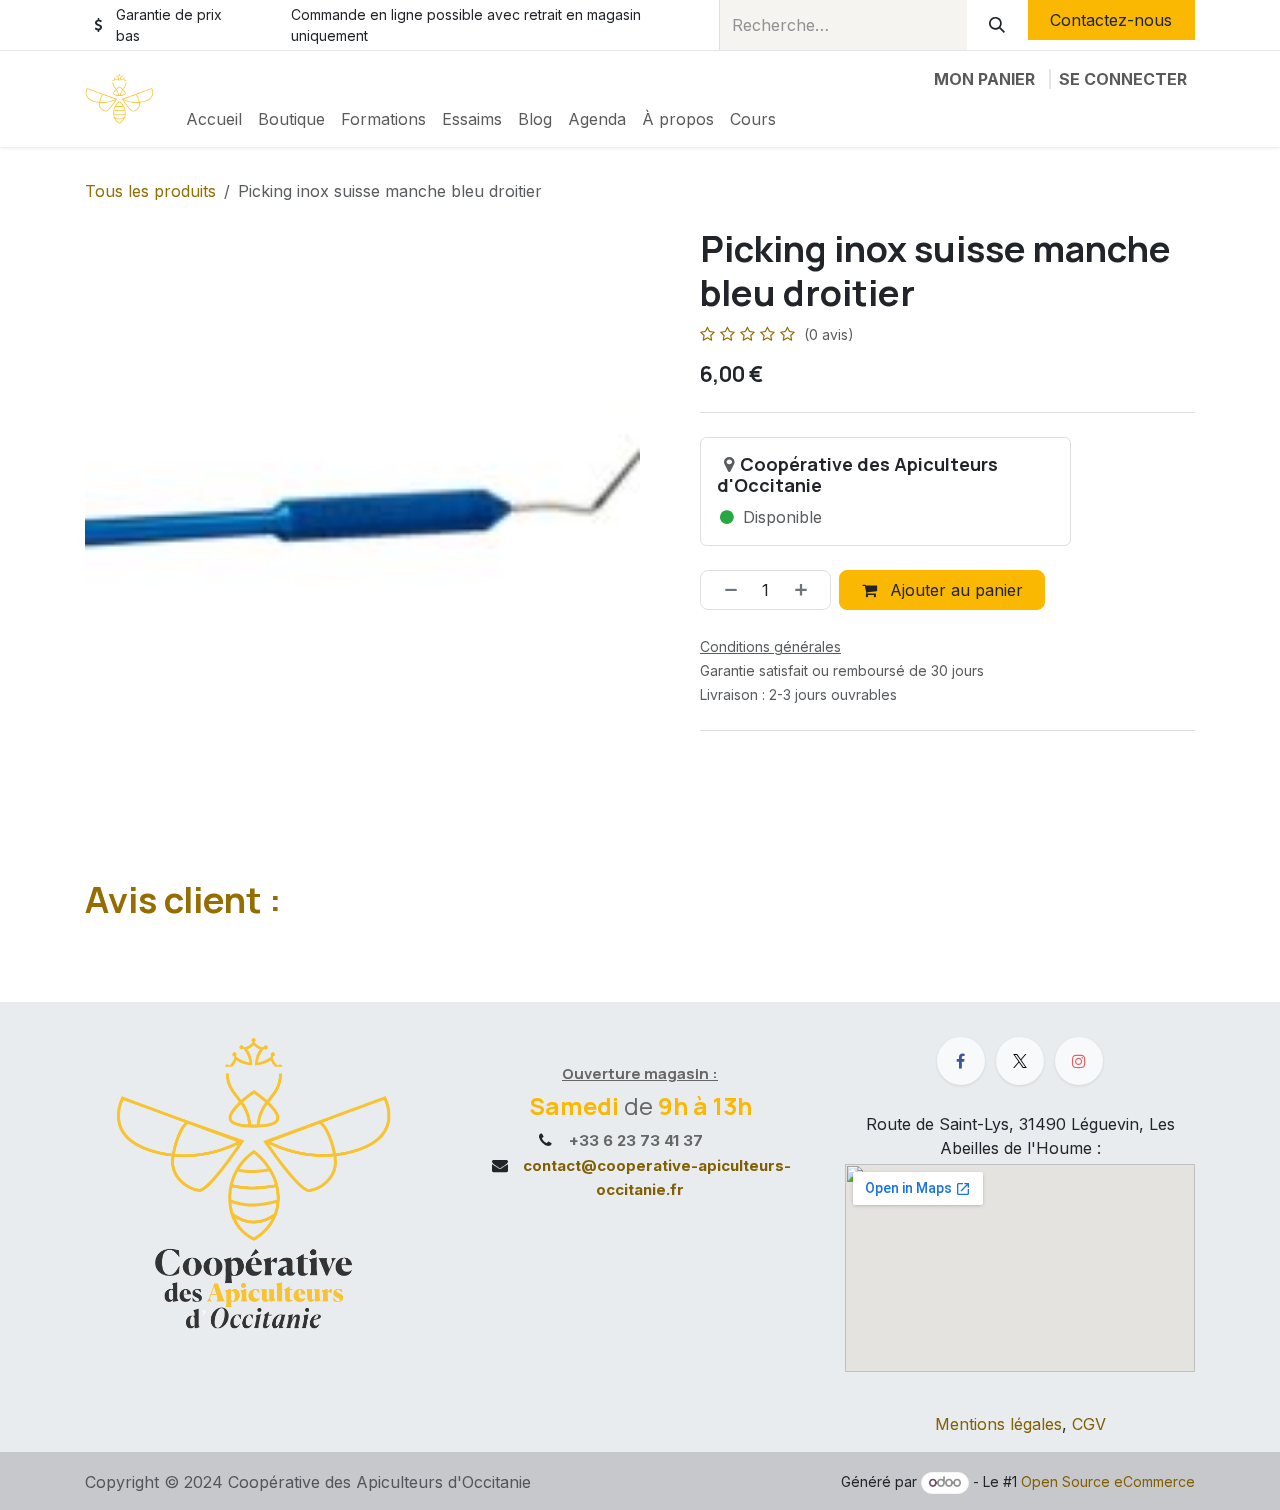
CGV (1089, 1424)
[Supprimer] (724, 590)
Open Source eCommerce (1108, 1481)
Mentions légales (998, 1424)
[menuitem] (214, 119)
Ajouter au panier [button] (954, 590)
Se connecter (1123, 79)
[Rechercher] (997, 25)
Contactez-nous (1111, 20)
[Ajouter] (808, 590)
